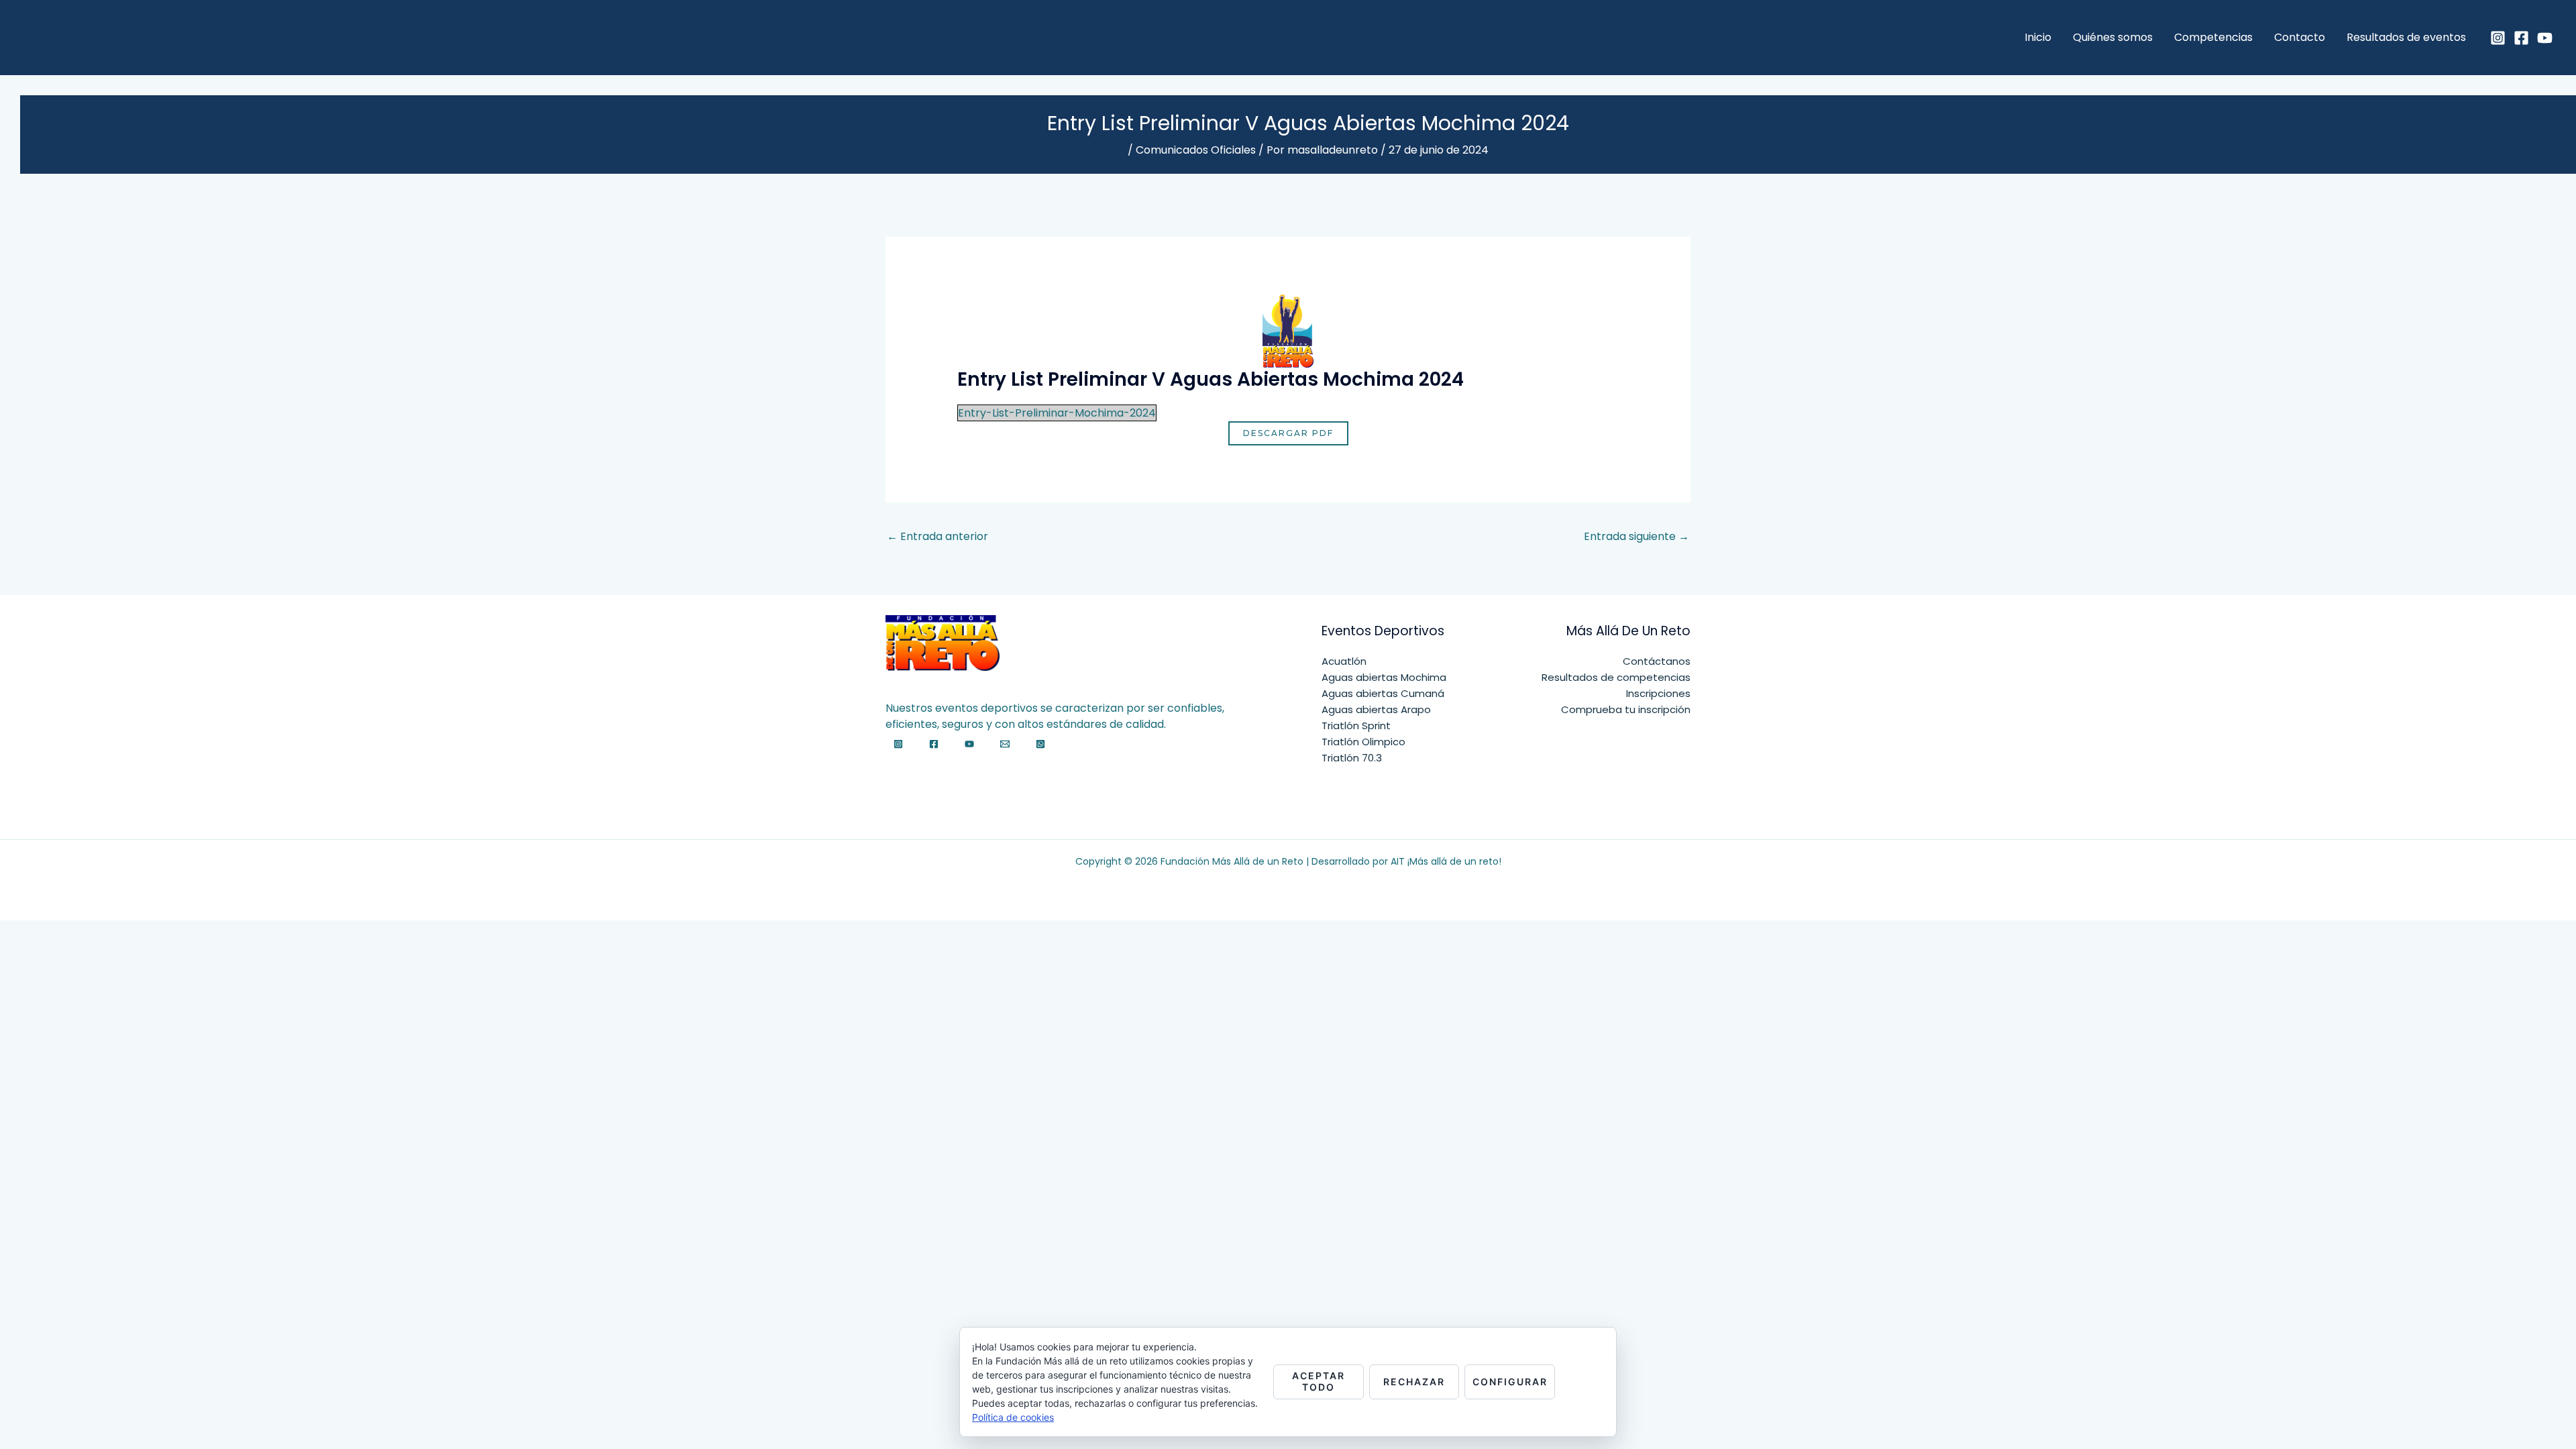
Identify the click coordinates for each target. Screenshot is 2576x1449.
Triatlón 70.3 (1352, 758)
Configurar (1510, 1382)
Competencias (2213, 37)
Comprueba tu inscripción (1626, 709)
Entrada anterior (937, 536)
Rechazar (1414, 1382)
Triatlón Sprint (1356, 726)
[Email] (1005, 744)
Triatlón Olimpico (1363, 742)
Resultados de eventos (2406, 37)
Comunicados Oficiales (1196, 150)
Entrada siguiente (1636, 536)
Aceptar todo (1319, 1381)
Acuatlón (1344, 661)
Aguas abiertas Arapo (1376, 709)
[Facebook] (2521, 38)
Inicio (2038, 37)
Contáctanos (1657, 661)
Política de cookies (1013, 1417)
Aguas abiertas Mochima (1384, 677)
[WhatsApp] (1040, 744)
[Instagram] (2498, 38)
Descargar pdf (1288, 433)
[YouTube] (2545, 38)
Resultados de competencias (1616, 677)
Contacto (2300, 37)
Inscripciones (1658, 693)
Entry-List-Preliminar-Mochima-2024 (1057, 413)
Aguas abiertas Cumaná (1383, 693)
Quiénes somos (2113, 37)
